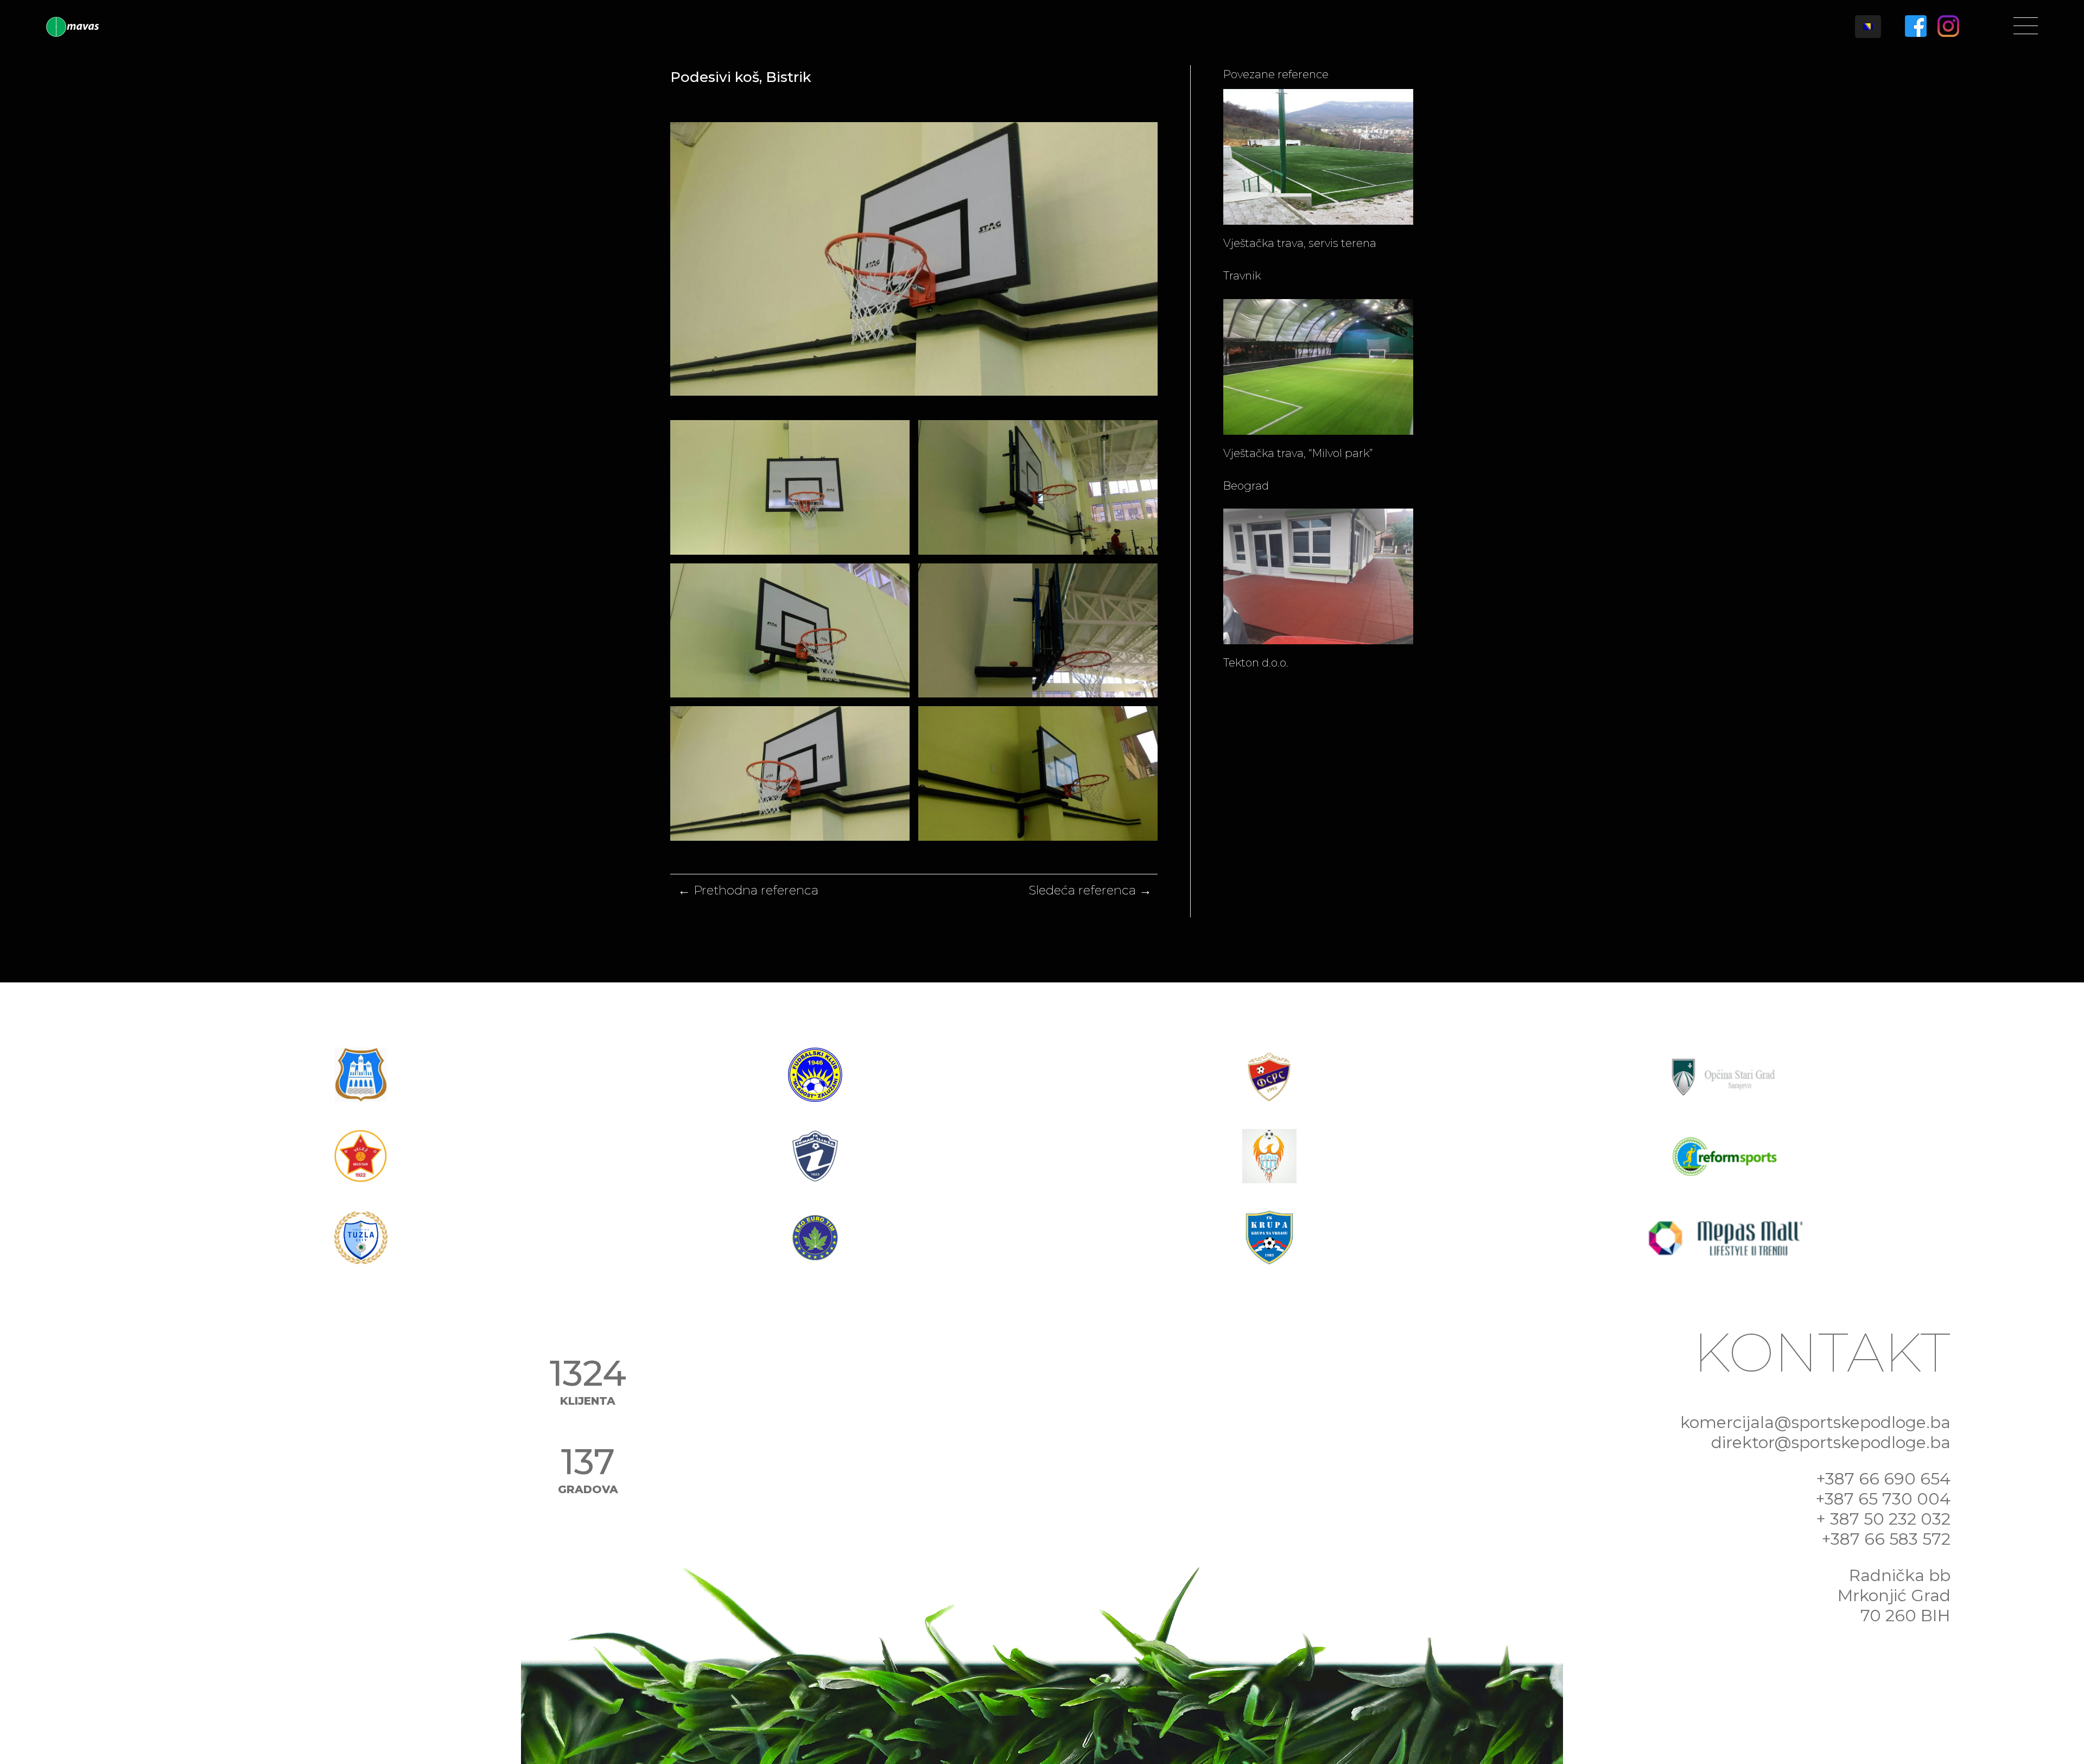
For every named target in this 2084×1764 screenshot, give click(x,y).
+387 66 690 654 (1883, 1479)
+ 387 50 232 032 (1883, 1519)
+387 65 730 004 (1883, 1499)
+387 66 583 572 (1886, 1539)
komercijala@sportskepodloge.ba (1815, 1422)
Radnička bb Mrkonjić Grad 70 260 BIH (1894, 1595)
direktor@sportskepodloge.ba (1831, 1442)
